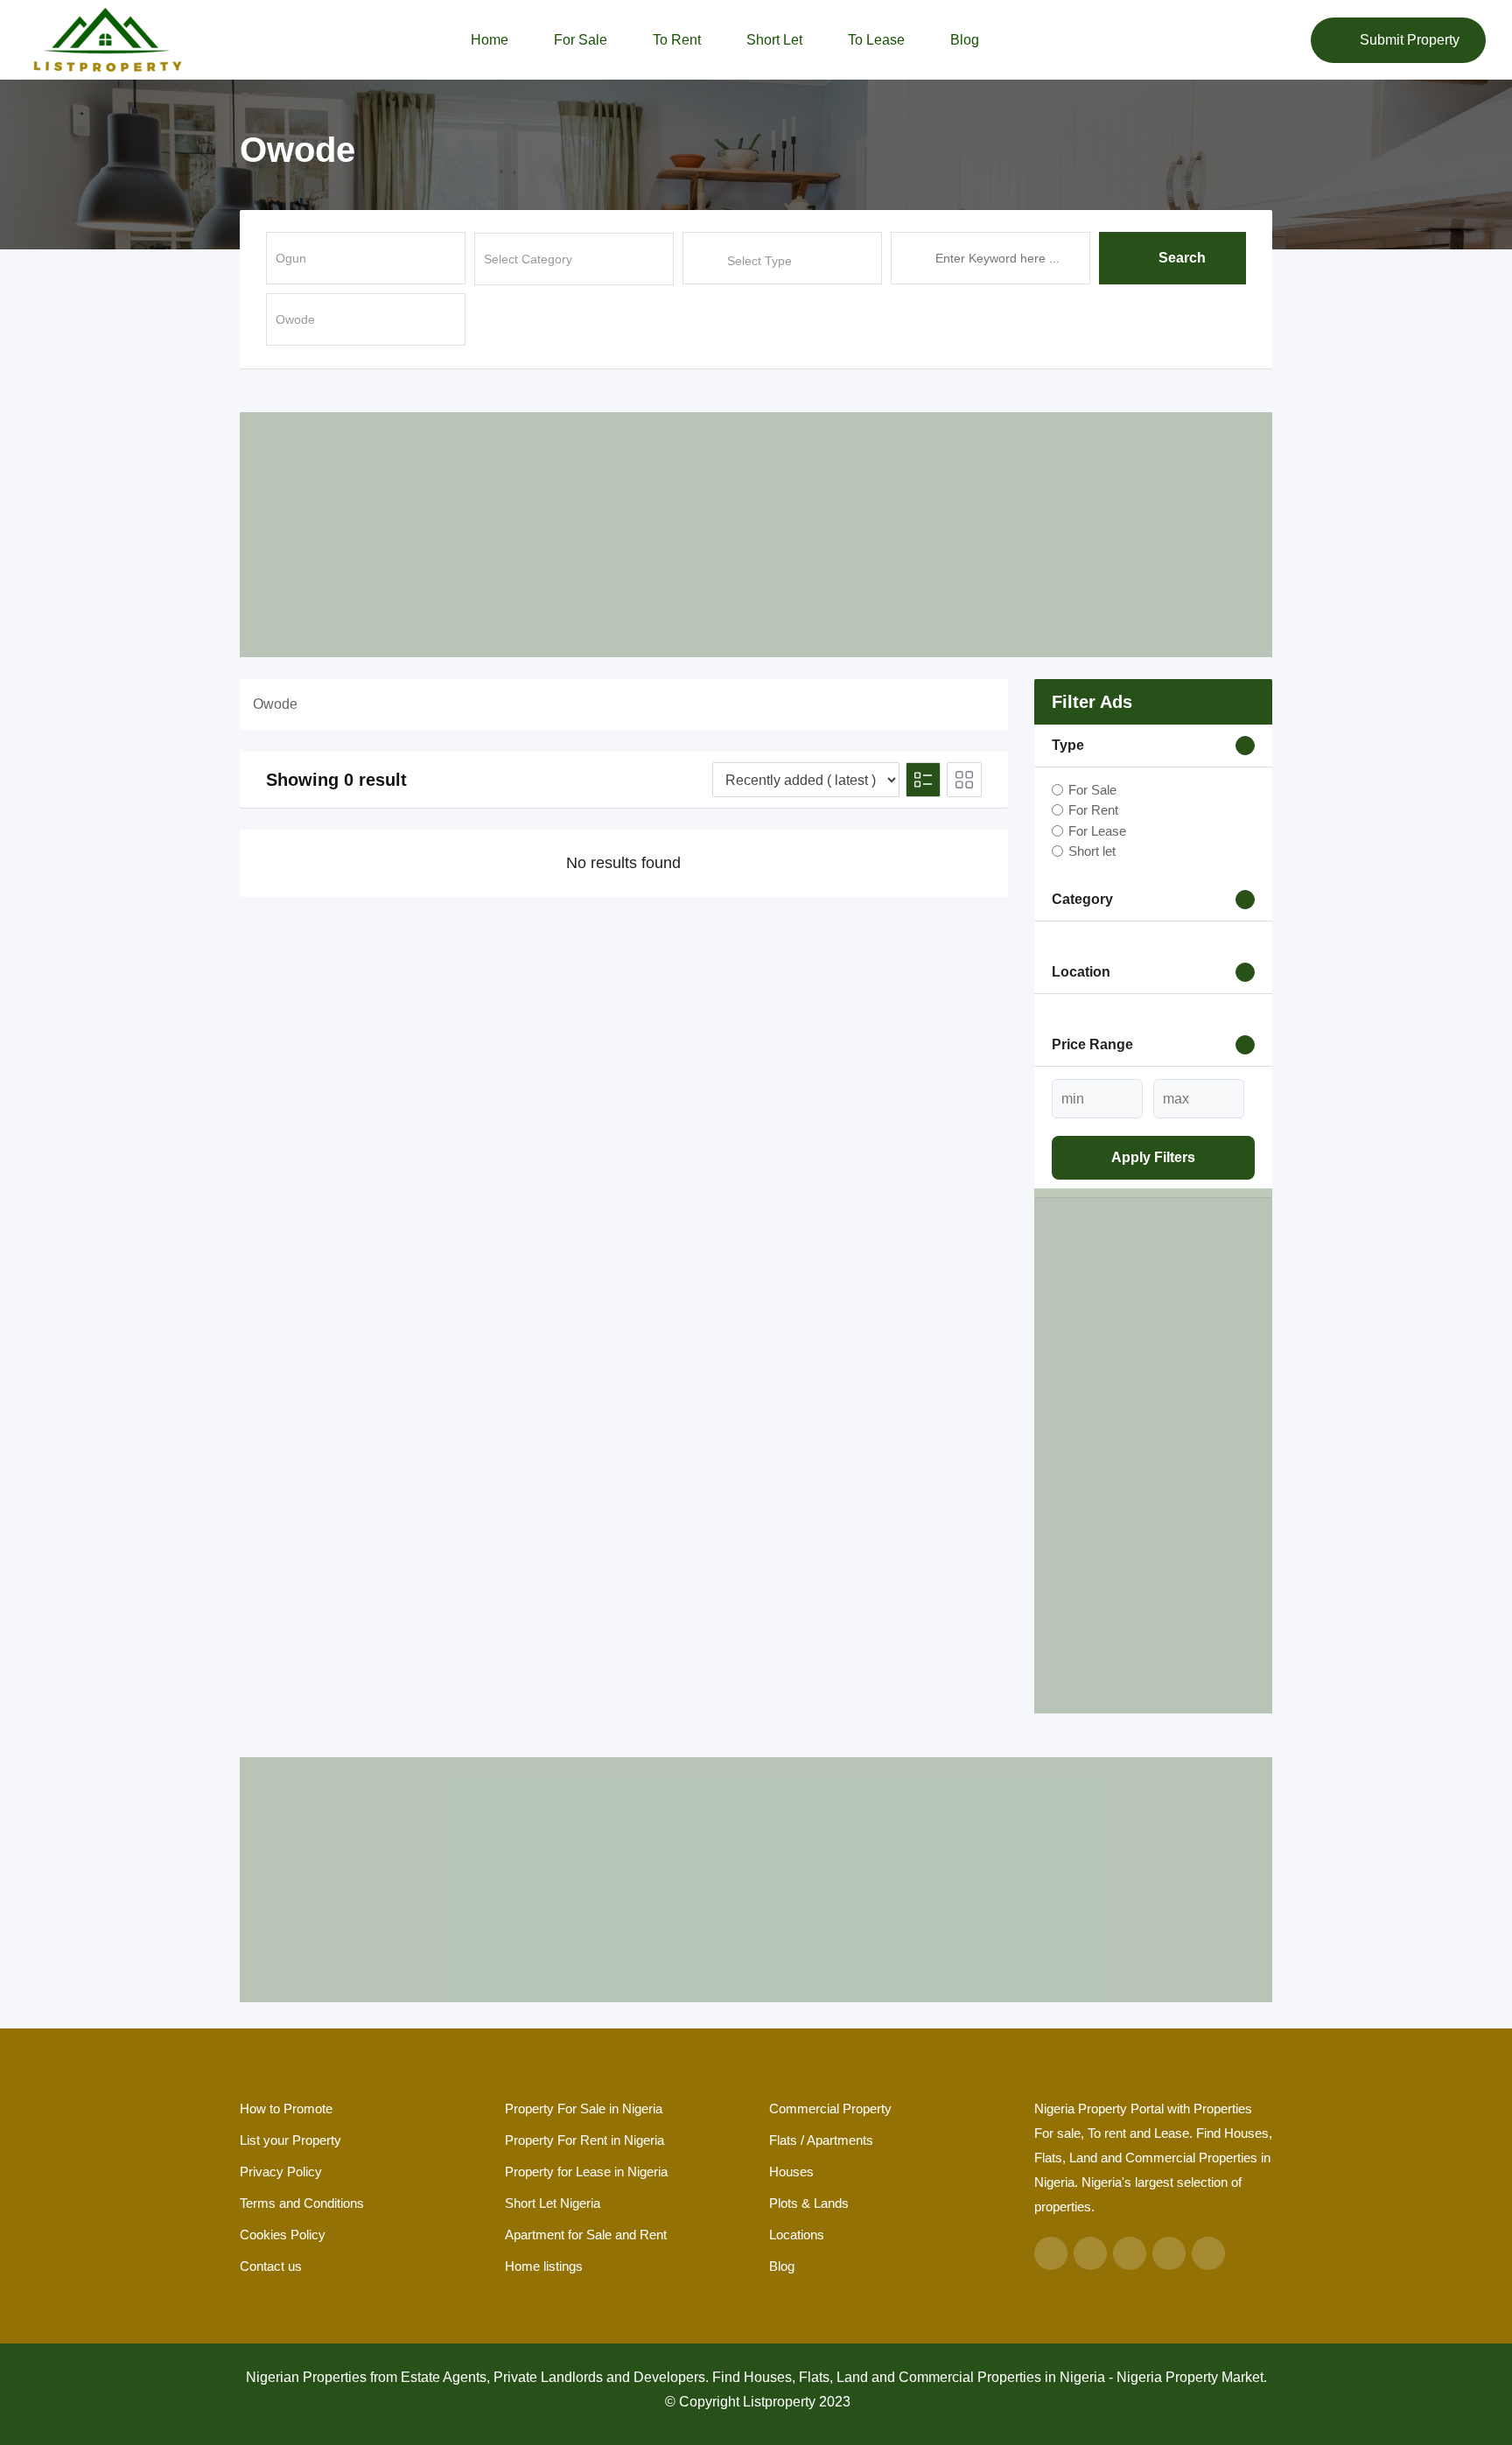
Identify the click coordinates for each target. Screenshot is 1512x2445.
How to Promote (286, 2109)
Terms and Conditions (302, 2203)
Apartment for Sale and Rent (586, 2235)
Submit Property (1410, 40)
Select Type (759, 261)
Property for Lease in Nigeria (586, 2172)
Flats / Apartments (821, 2140)
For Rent (1093, 810)
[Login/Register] (1289, 40)
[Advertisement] (756, 535)
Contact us (271, 2266)
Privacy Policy (281, 2172)
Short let (774, 40)
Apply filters (1153, 1157)
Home (490, 40)
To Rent (677, 40)
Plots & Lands (809, 2203)
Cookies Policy (283, 2235)
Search (1182, 258)
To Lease (876, 40)
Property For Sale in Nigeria (584, 2109)
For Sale (581, 40)
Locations (797, 2235)
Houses (791, 2172)
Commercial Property (830, 2109)
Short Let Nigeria (553, 2203)
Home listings (544, 2266)
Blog (965, 40)
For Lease (1097, 830)
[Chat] (1260, 40)
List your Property (290, 2140)
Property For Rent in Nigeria (584, 2140)
